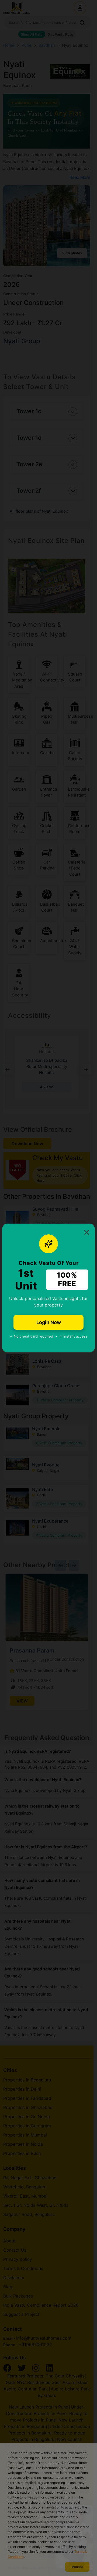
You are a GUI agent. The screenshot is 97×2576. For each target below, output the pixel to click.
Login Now (49, 1322)
